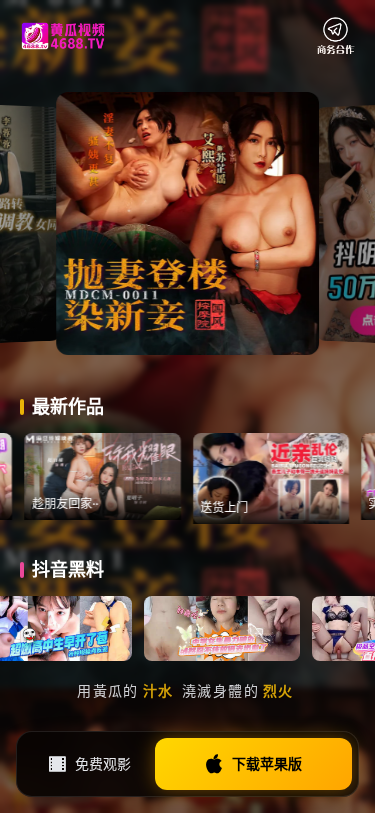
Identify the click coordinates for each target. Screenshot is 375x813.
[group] (127, 477)
